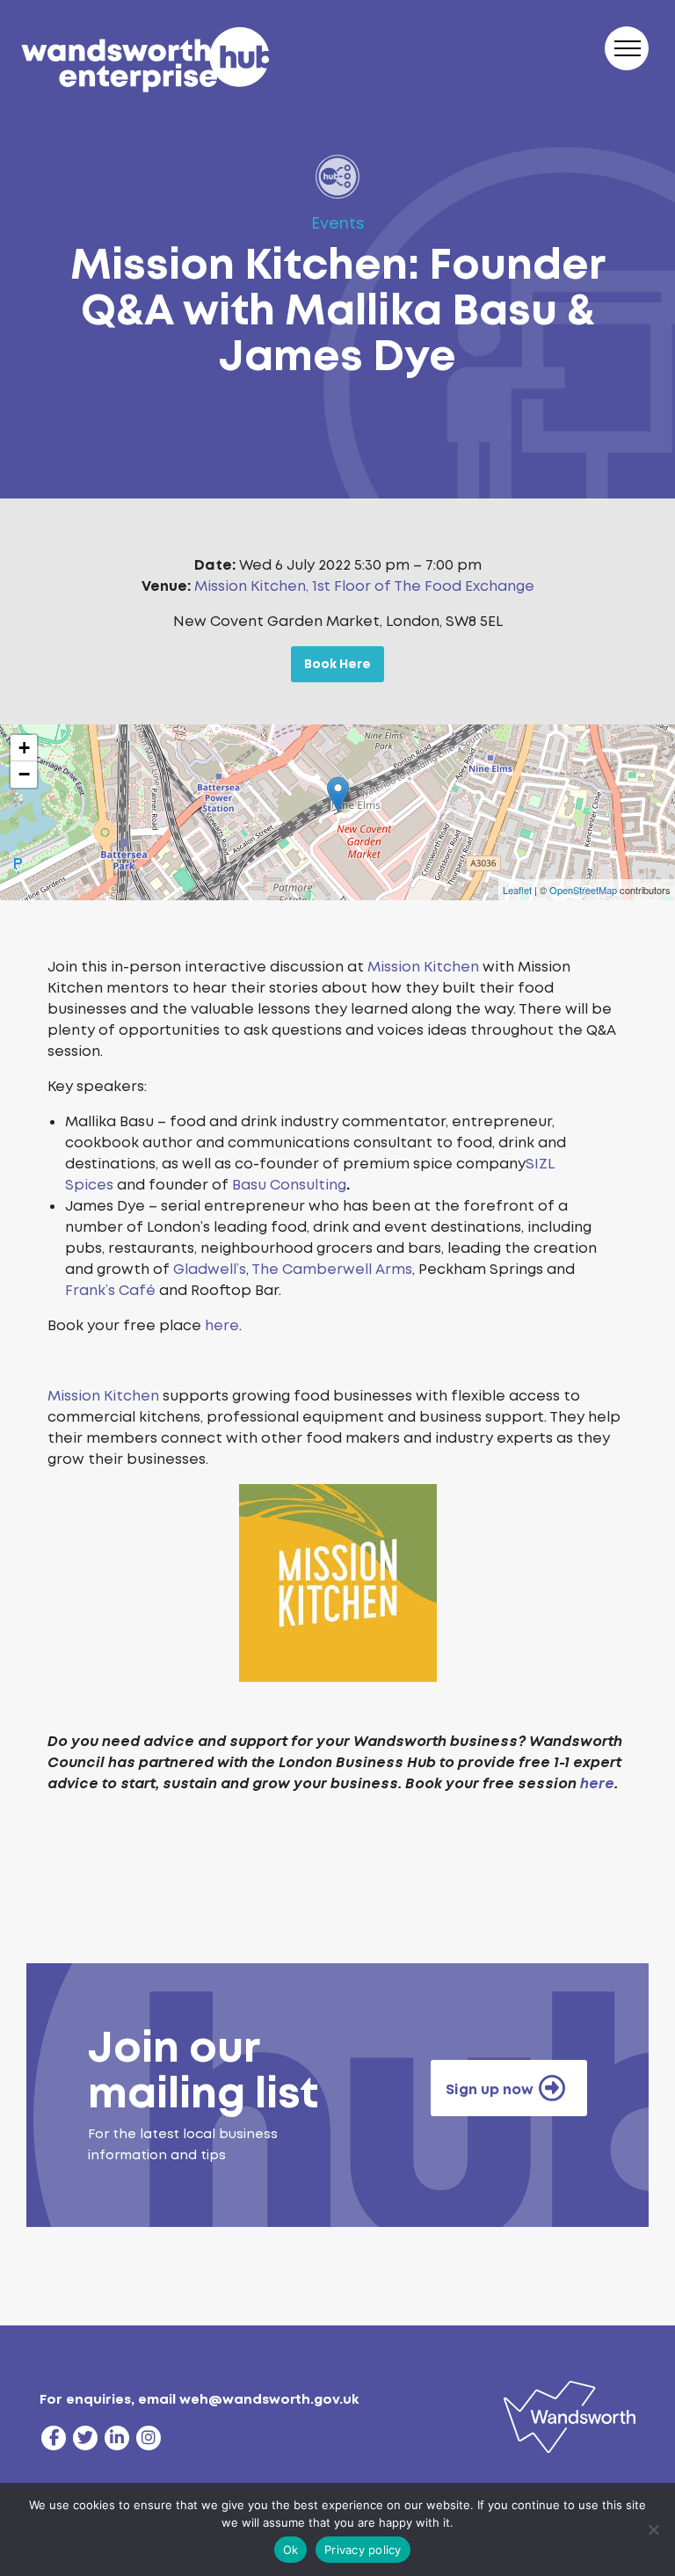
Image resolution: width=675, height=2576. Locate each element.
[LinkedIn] (117, 2438)
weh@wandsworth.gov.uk (269, 2399)
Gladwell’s (210, 1269)
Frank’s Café (110, 1290)
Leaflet (517, 890)
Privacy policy (363, 2550)
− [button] (24, 774)
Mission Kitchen (423, 967)
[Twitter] (85, 2438)
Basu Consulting (289, 1185)
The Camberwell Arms (332, 1269)
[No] (653, 2529)
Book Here (337, 664)
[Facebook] (54, 2438)
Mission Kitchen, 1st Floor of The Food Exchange (364, 586)
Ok (291, 2550)
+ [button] (24, 748)
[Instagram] (149, 2438)
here (222, 1325)
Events (338, 223)
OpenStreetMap (583, 890)
